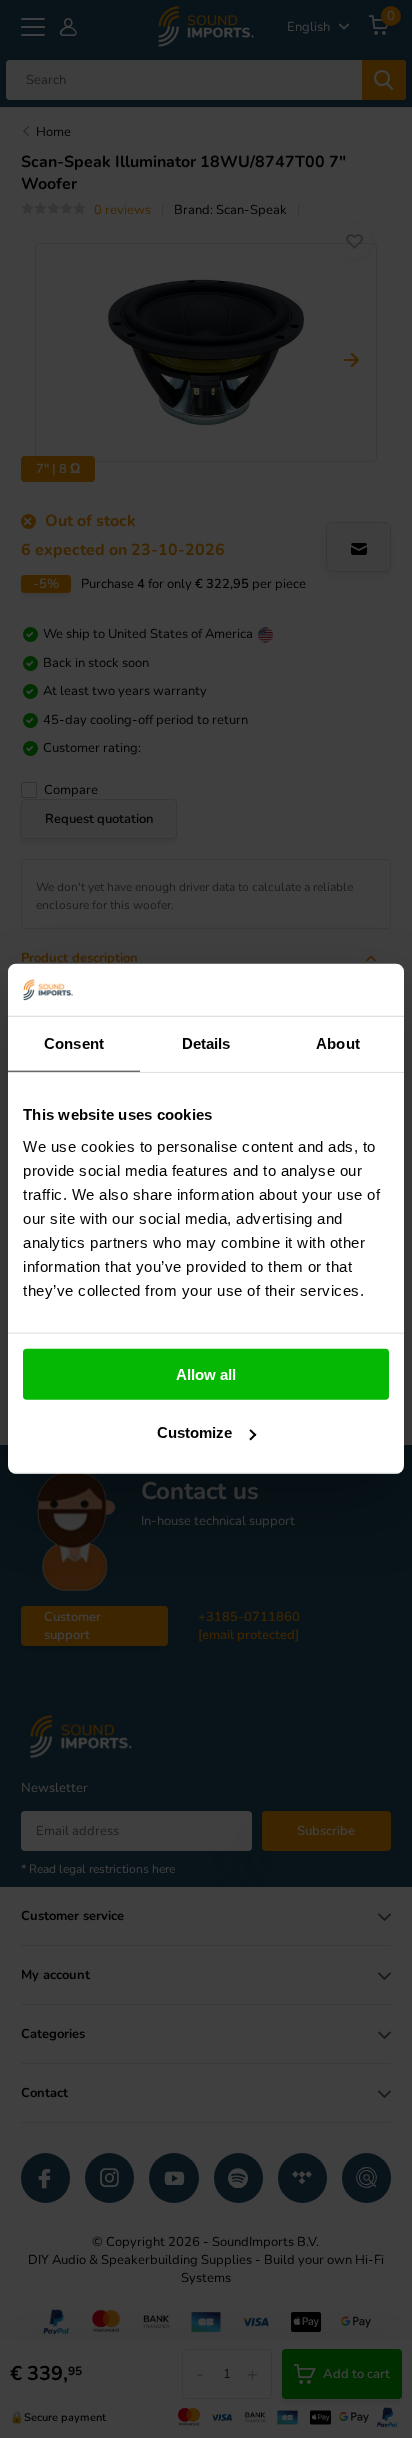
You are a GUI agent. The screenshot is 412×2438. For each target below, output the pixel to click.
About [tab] (338, 1043)
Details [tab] (206, 1043)
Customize (194, 1432)
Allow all (206, 1374)
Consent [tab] (74, 1043)
